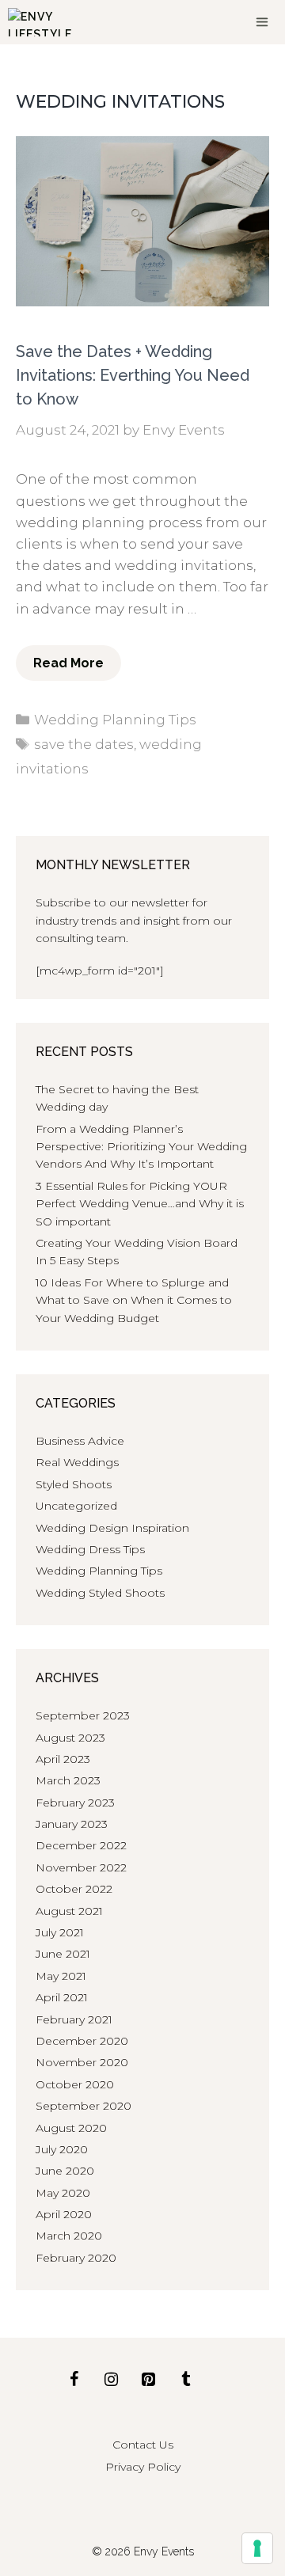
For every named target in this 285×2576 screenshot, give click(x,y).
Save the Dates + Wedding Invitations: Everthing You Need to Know (133, 375)
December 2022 (81, 1845)
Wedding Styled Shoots (100, 1593)
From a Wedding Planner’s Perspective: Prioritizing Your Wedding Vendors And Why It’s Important (141, 1147)
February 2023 (75, 1803)
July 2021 (60, 1932)
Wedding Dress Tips (90, 1549)
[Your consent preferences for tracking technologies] (257, 2548)
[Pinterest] (148, 2380)
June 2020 (65, 2171)
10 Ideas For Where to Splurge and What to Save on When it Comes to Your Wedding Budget (134, 1300)
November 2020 (82, 2062)
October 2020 (75, 2084)
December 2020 (82, 2041)
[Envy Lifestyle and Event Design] (40, 22)
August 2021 (69, 1911)
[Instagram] (111, 2380)
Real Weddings (77, 1462)
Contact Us (143, 2445)
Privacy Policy (143, 2467)
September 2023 (83, 1715)
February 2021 (74, 2019)
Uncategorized (76, 1506)
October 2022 (74, 1889)
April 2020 (64, 2214)
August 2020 (71, 2128)
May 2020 (63, 2193)
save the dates (84, 744)
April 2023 (63, 1759)
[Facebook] (74, 2380)
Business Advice (80, 1441)
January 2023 (72, 1824)
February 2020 (76, 2258)
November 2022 (81, 1867)
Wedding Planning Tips (115, 720)
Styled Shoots (74, 1484)
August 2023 (70, 1738)
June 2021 (63, 1954)
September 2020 (84, 2106)
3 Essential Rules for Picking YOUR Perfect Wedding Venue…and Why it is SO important (140, 1204)
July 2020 (62, 2149)
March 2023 (68, 1780)
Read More (68, 663)
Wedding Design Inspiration (112, 1528)
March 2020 (69, 2236)
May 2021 (61, 1976)
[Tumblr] (185, 2380)
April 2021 (62, 1997)
